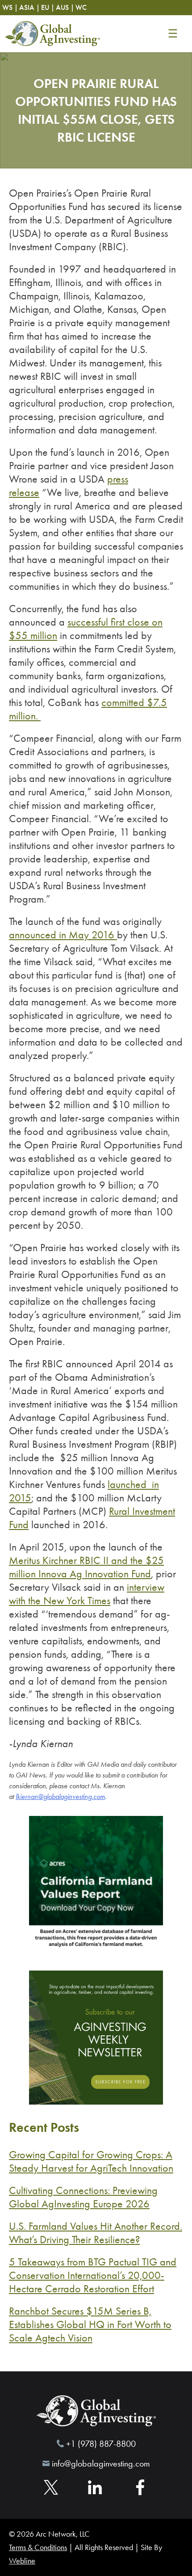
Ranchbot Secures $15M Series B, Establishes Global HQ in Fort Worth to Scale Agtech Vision (90, 2324)
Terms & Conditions (38, 2547)
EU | (48, 7)
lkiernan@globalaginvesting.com (60, 1796)
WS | (10, 7)
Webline (22, 2561)
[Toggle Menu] (173, 34)
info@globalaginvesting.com (101, 2463)
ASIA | (29, 7)
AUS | (65, 7)
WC (81, 7)
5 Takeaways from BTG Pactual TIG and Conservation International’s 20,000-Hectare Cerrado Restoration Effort (93, 2275)
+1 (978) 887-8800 (101, 2444)
